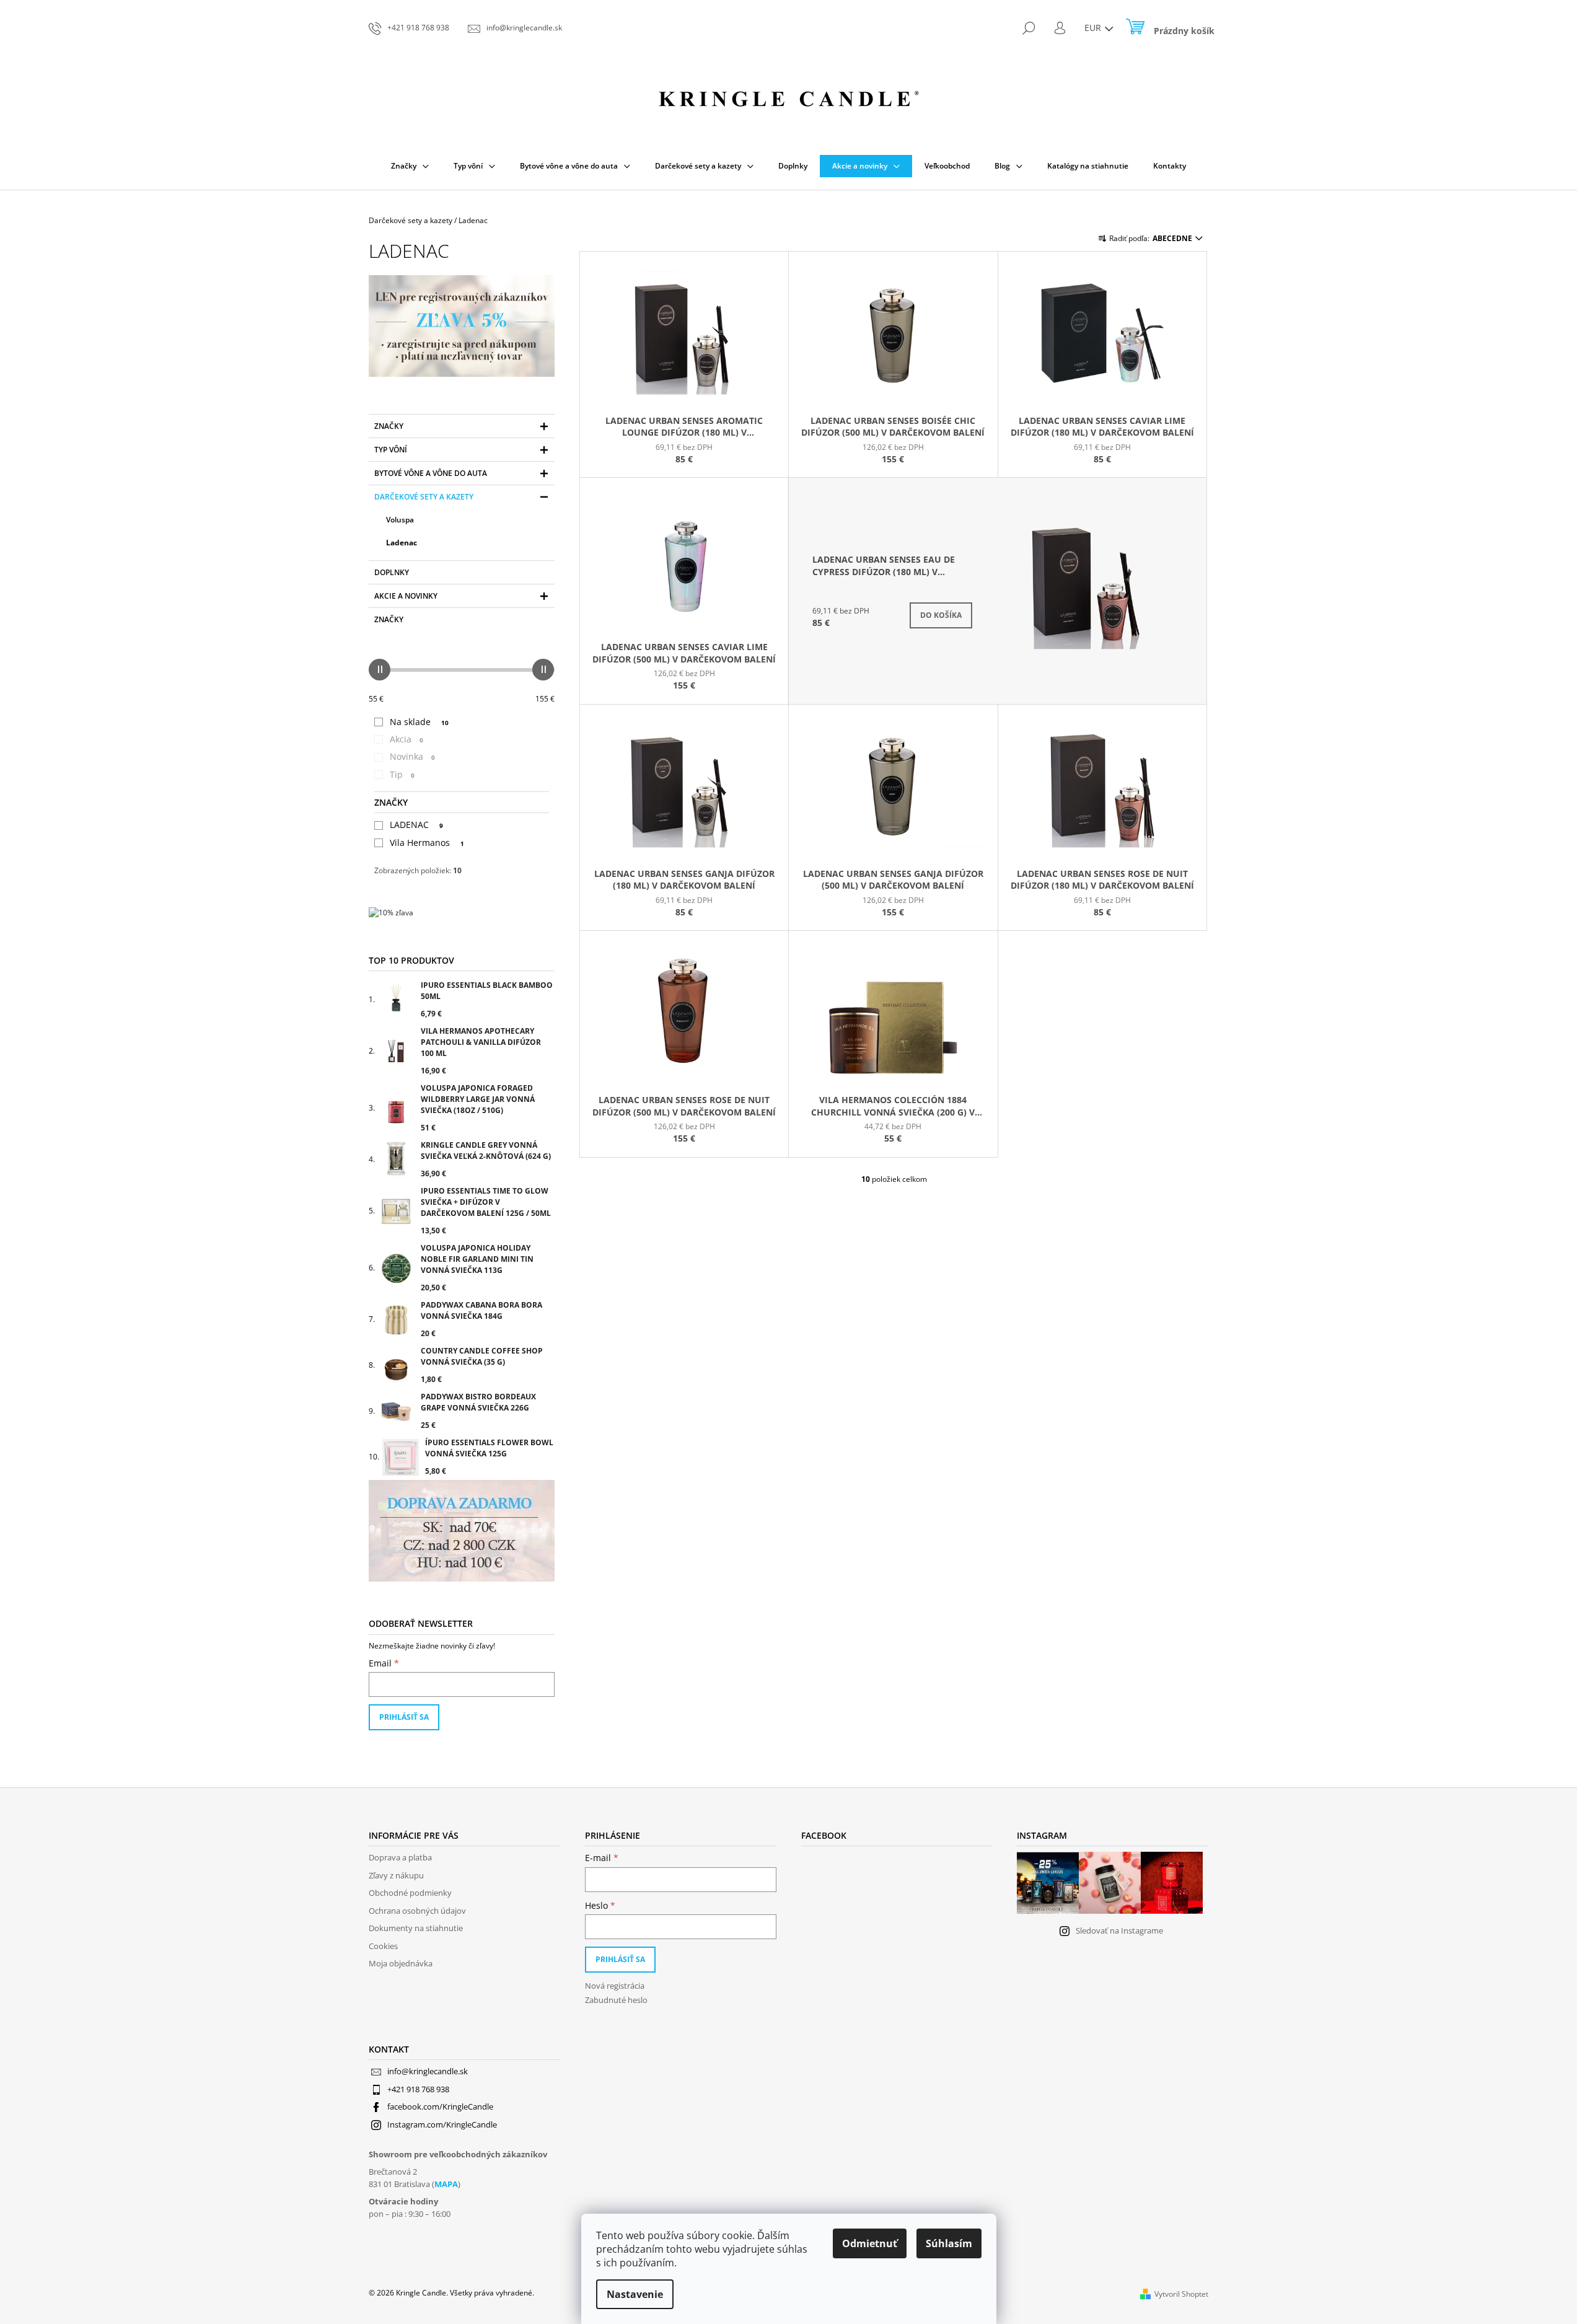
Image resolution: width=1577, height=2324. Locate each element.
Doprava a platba (400, 1857)
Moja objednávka (401, 1963)
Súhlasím (949, 2243)
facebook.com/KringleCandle (440, 2106)
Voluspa (400, 520)
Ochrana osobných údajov (417, 1911)
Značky (389, 426)
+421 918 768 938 (418, 2089)
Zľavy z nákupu (396, 1875)
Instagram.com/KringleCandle (442, 2124)
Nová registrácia (615, 1986)
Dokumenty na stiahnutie (416, 1928)
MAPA (446, 2184)
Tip (402, 774)
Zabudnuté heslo (616, 2000)
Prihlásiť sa (404, 1717)
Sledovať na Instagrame (1119, 1930)
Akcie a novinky (406, 596)
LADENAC (416, 825)
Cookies (383, 1946)
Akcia (406, 739)
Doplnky (392, 572)
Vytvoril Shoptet (1181, 2294)
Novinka (412, 756)
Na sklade (419, 722)
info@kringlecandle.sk (428, 2071)
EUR (1094, 28)
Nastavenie (635, 2294)
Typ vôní (391, 450)
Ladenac (402, 543)
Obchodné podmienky (410, 1893)
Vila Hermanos (427, 843)
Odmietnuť (870, 2243)
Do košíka (941, 615)
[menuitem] (410, 166)
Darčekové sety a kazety (424, 497)
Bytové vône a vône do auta (431, 473)
